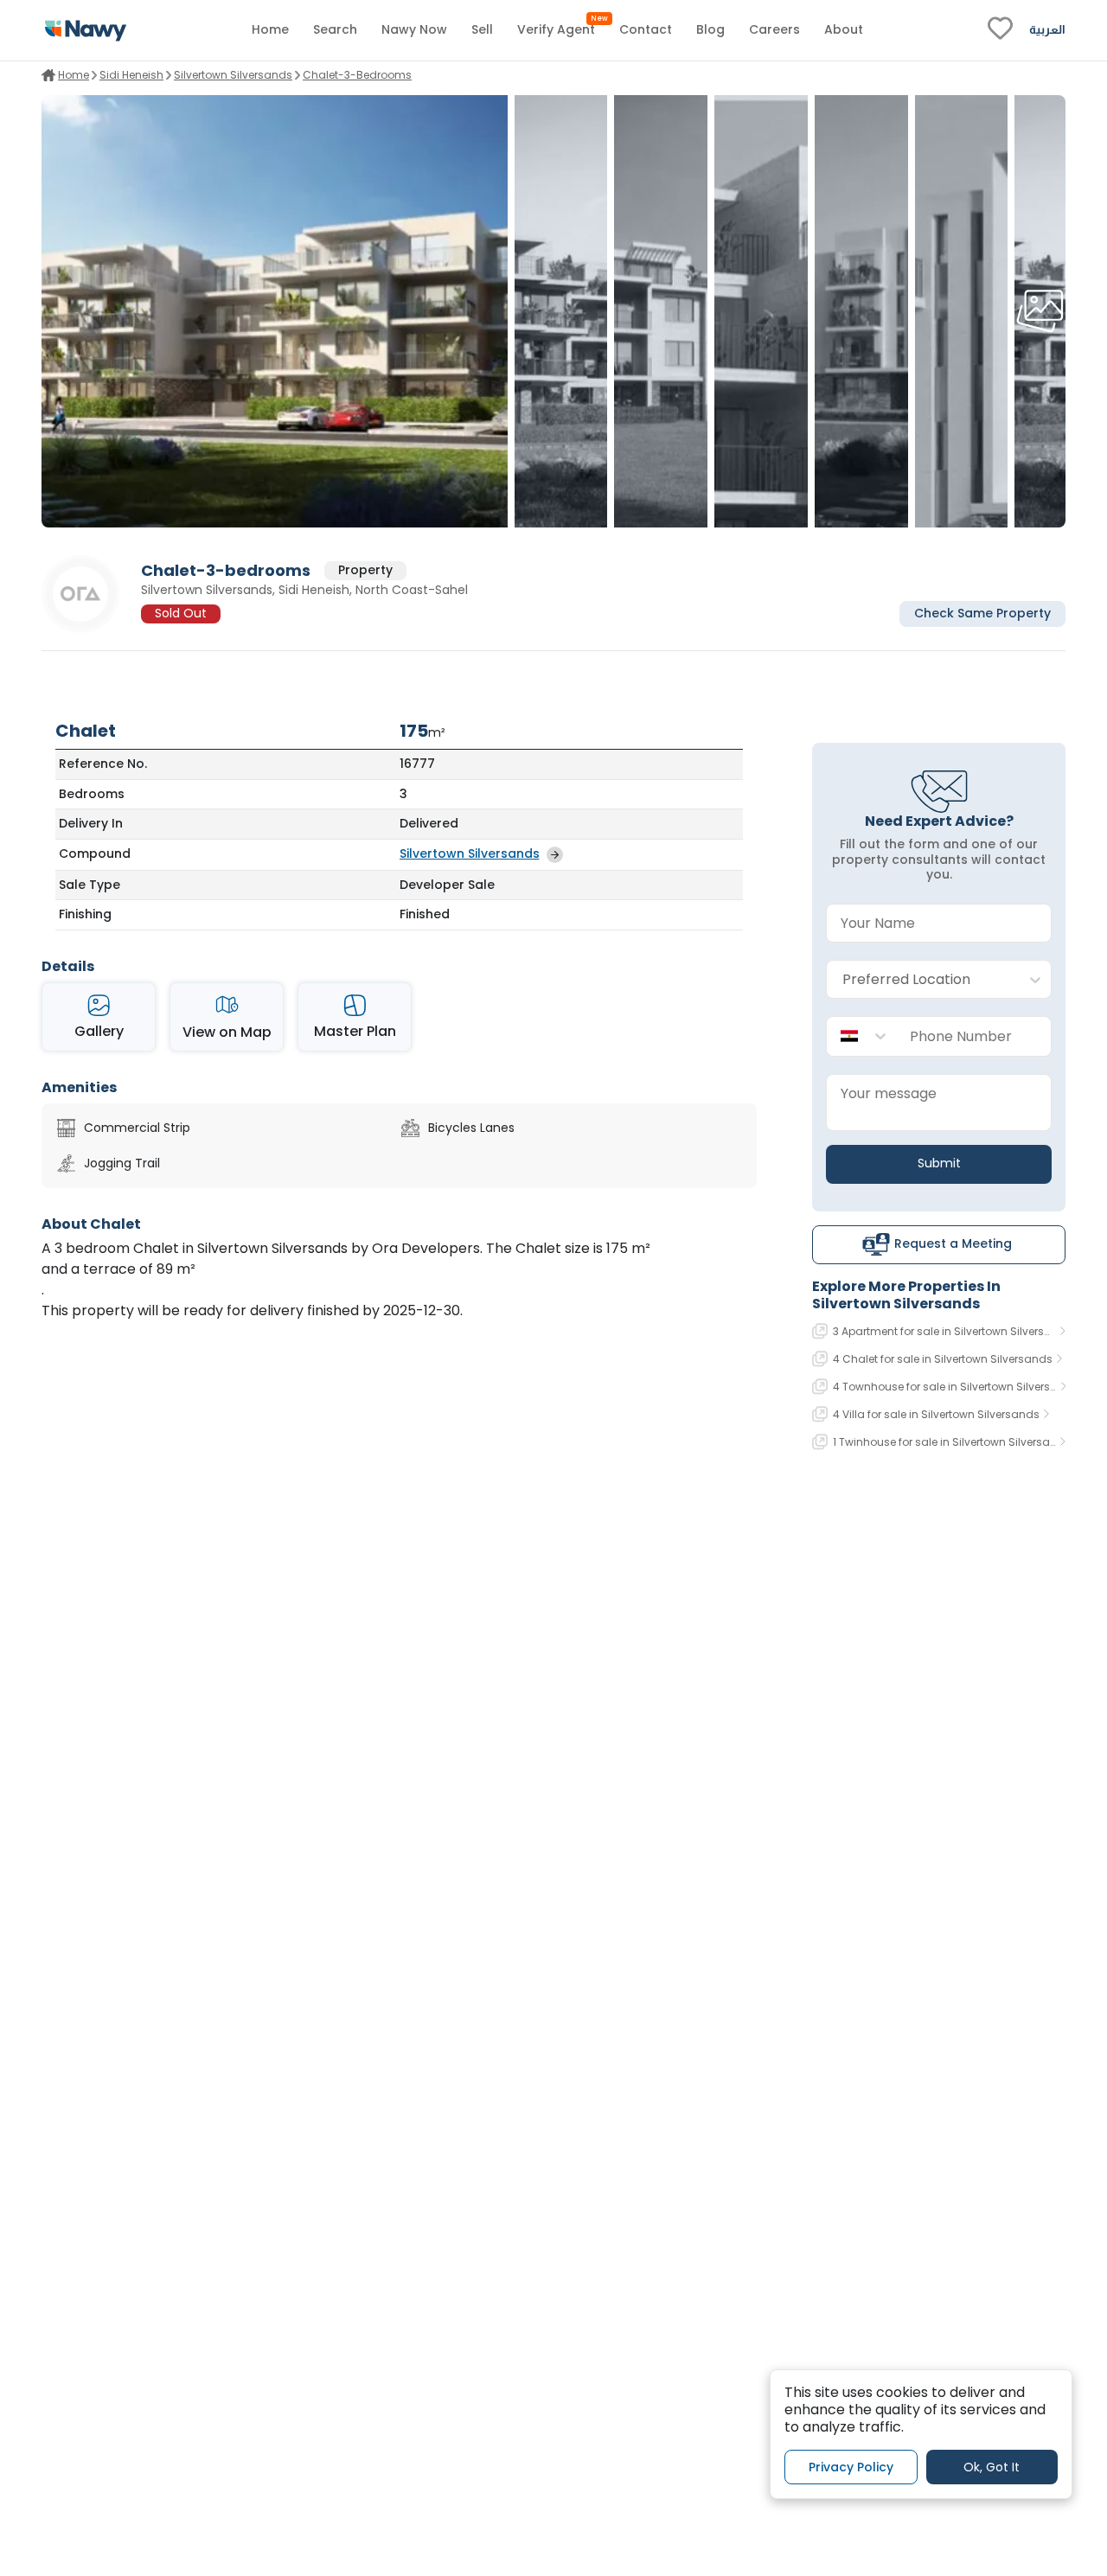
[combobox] (921, 980)
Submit (939, 1163)
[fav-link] (1000, 30)
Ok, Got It (992, 2466)
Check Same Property (982, 614)
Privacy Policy (851, 2466)
